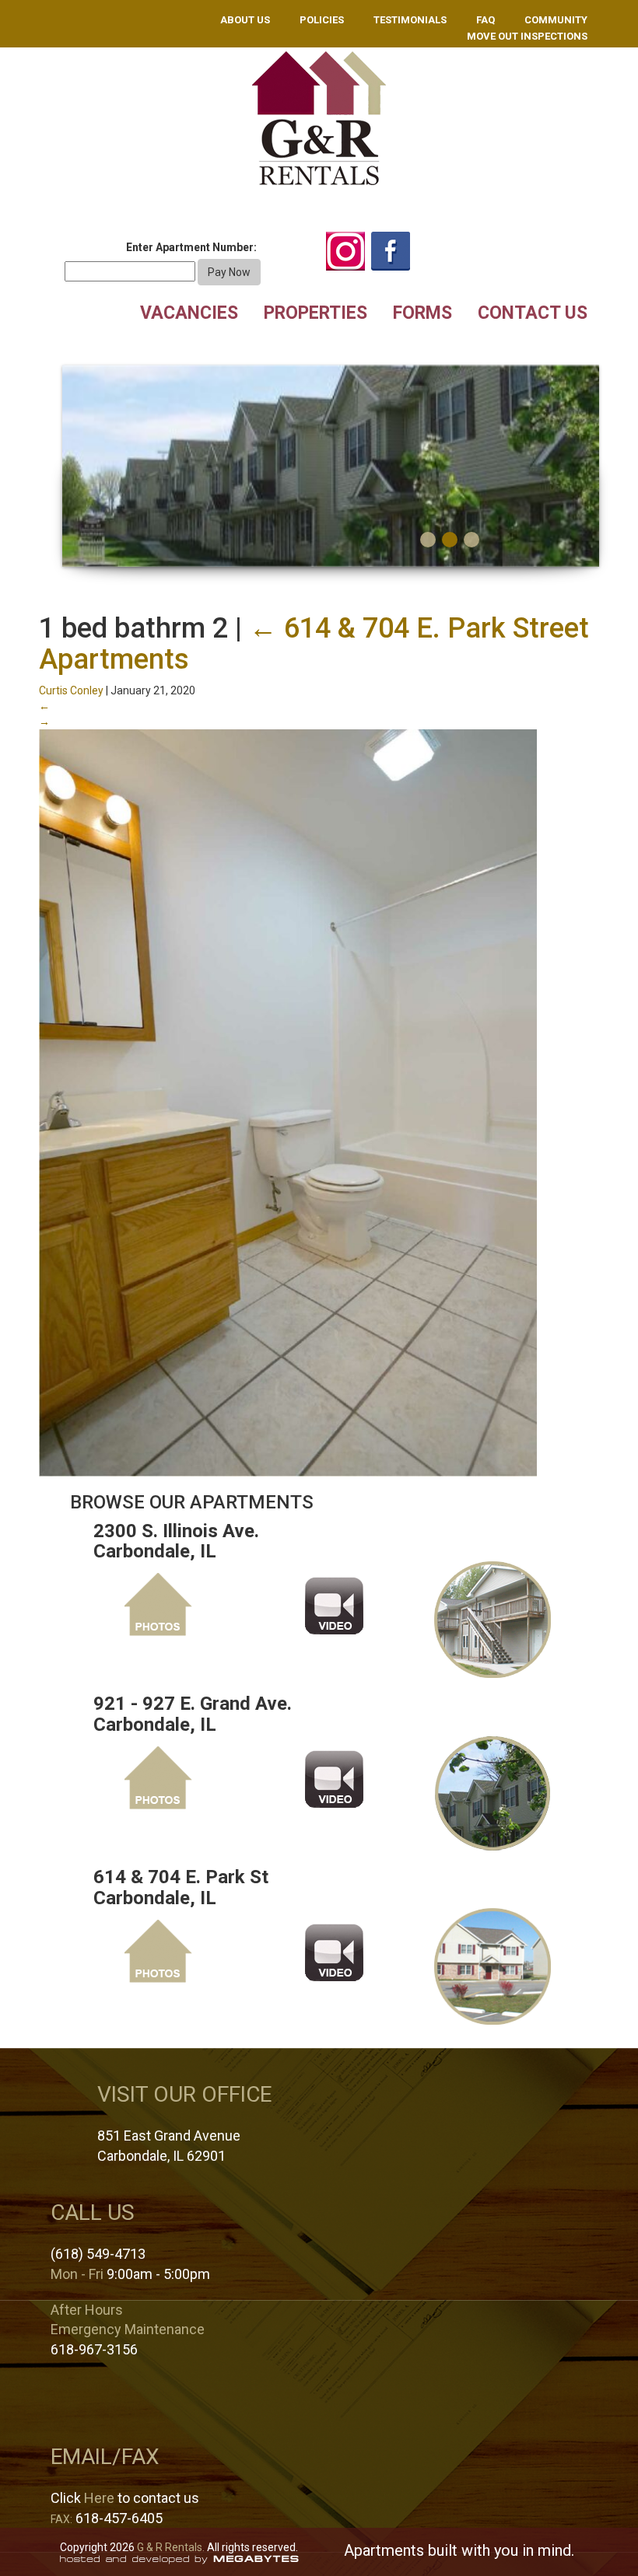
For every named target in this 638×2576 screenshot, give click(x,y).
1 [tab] (428, 540)
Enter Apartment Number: (191, 247)
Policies (322, 20)
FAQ (486, 20)
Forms (422, 313)
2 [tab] (450, 540)
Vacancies (189, 313)
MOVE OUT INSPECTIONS (527, 36)
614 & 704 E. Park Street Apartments (314, 644)
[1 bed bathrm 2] (288, 1102)
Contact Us (533, 313)
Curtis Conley (71, 690)
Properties (315, 313)
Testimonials (410, 20)
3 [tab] (471, 540)
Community (556, 20)
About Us (245, 20)
